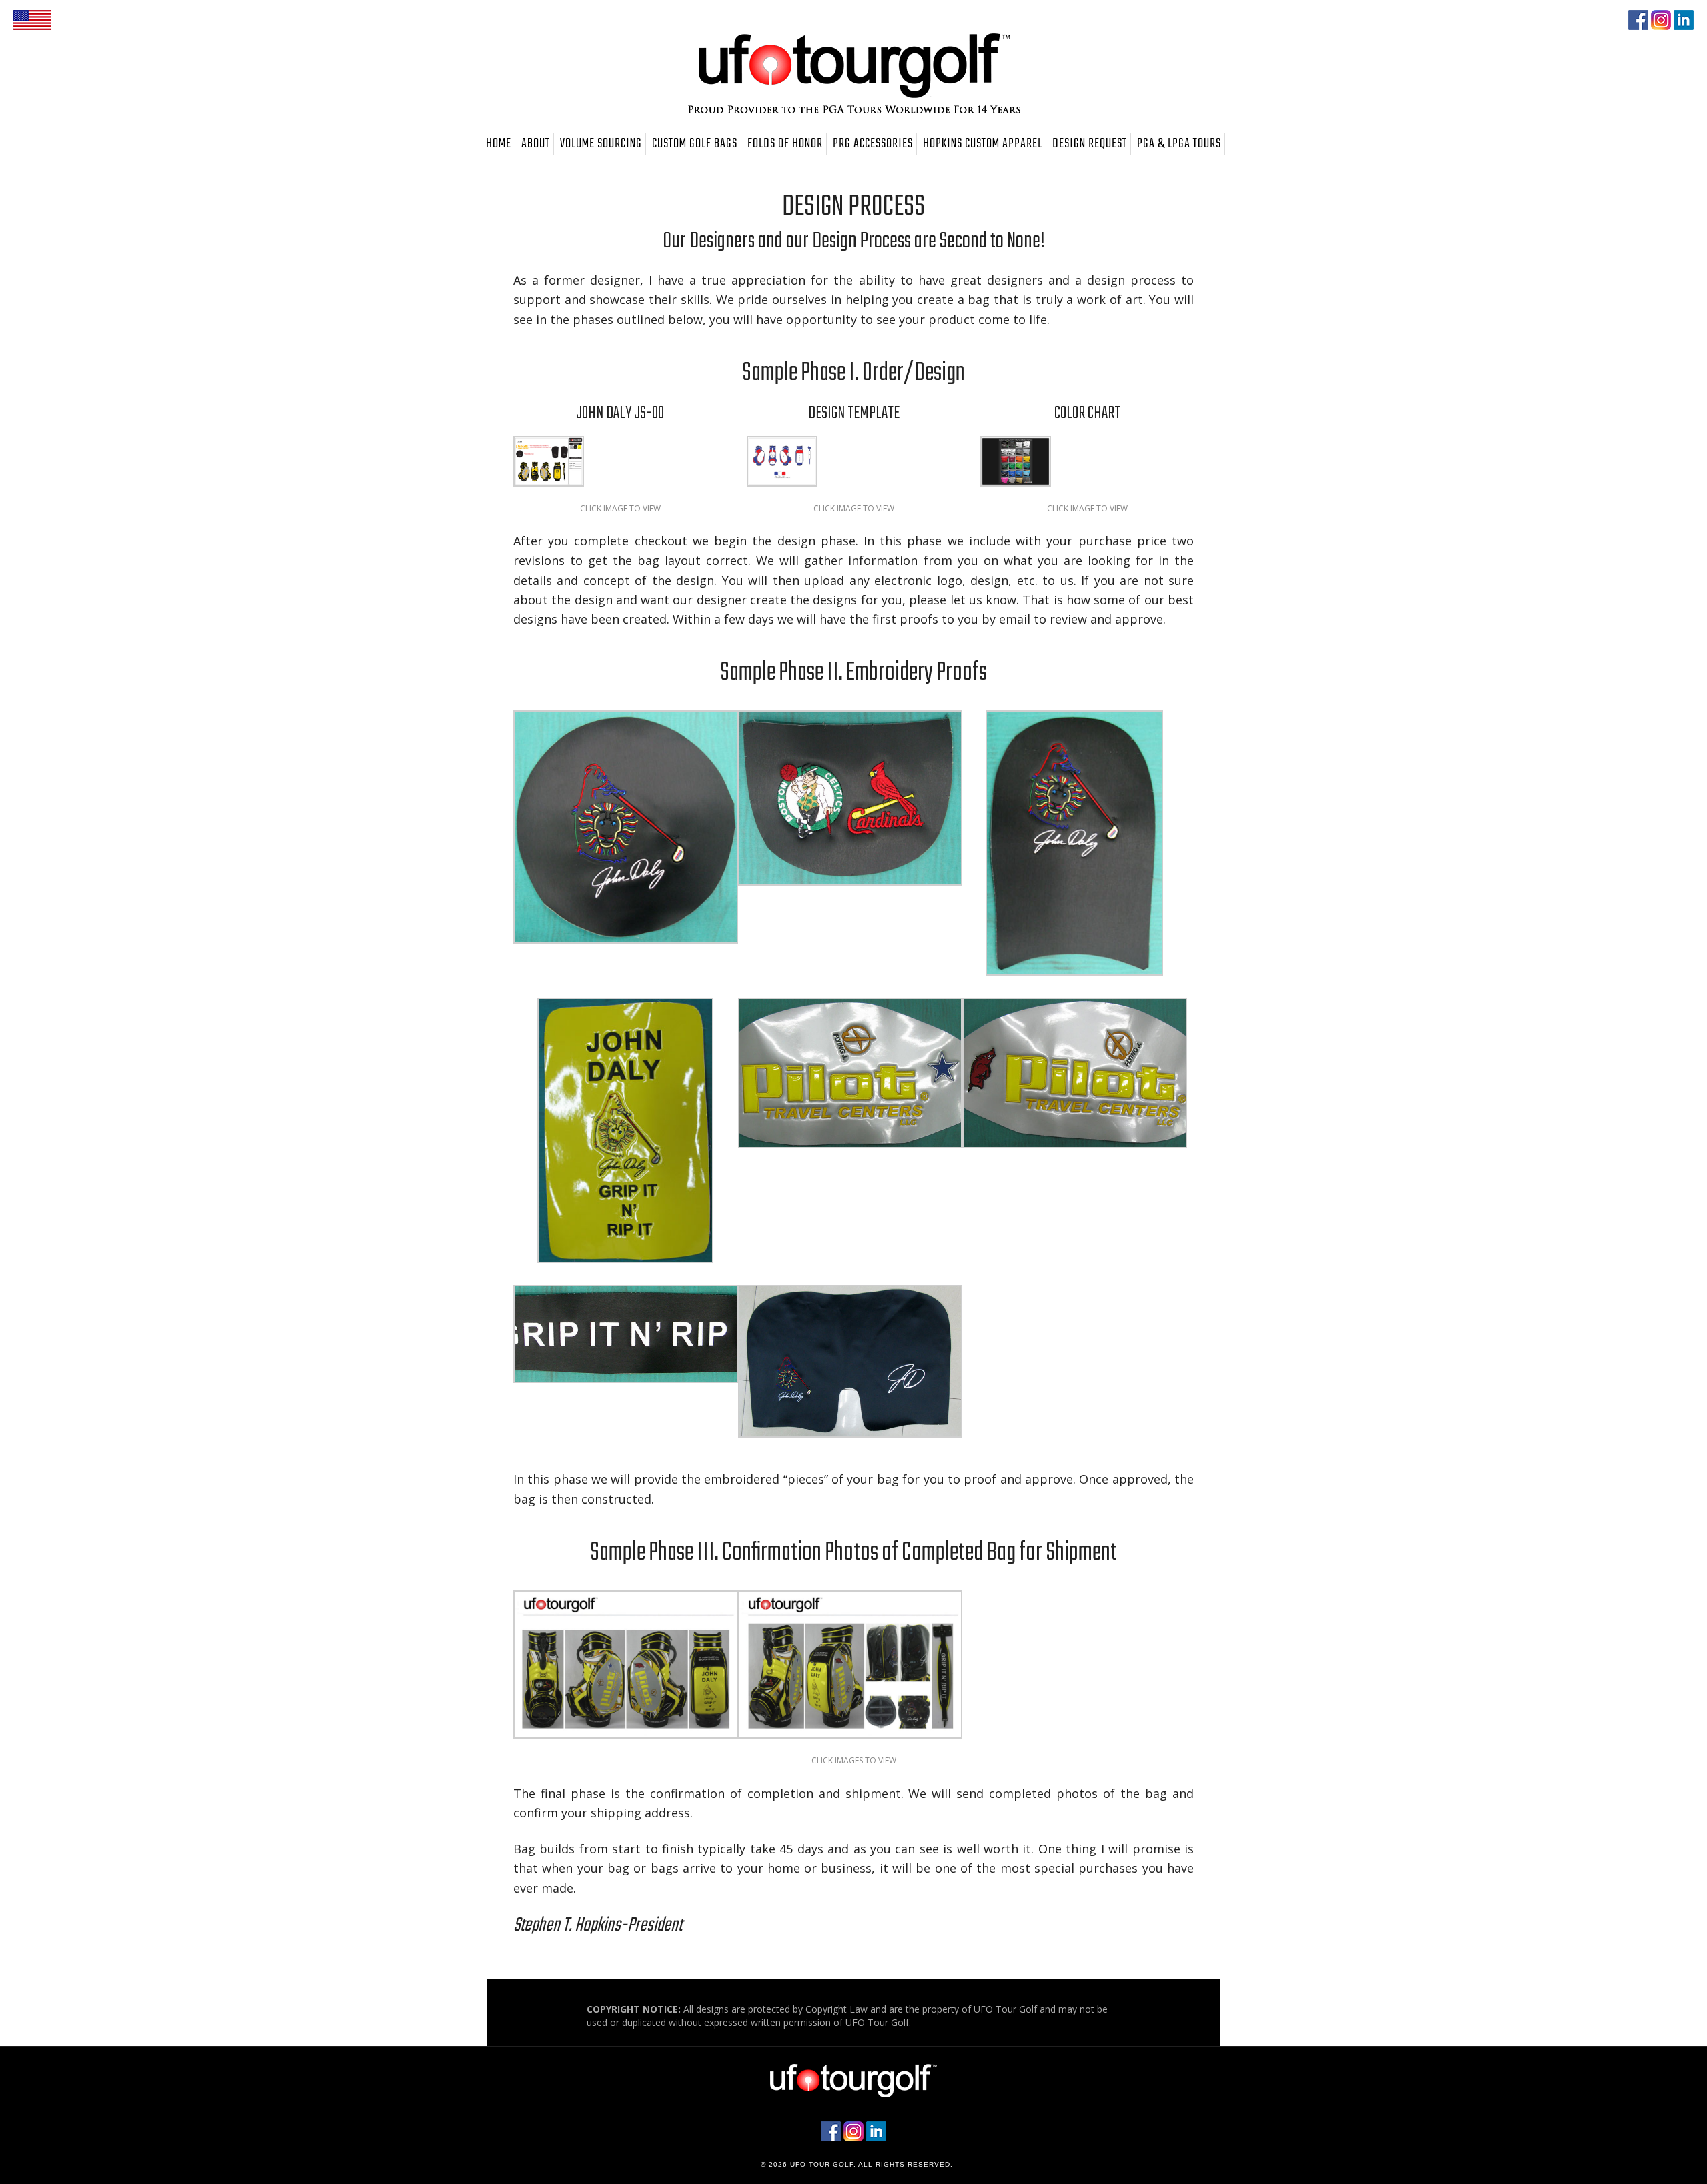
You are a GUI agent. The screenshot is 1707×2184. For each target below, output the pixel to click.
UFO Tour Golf (853, 73)
